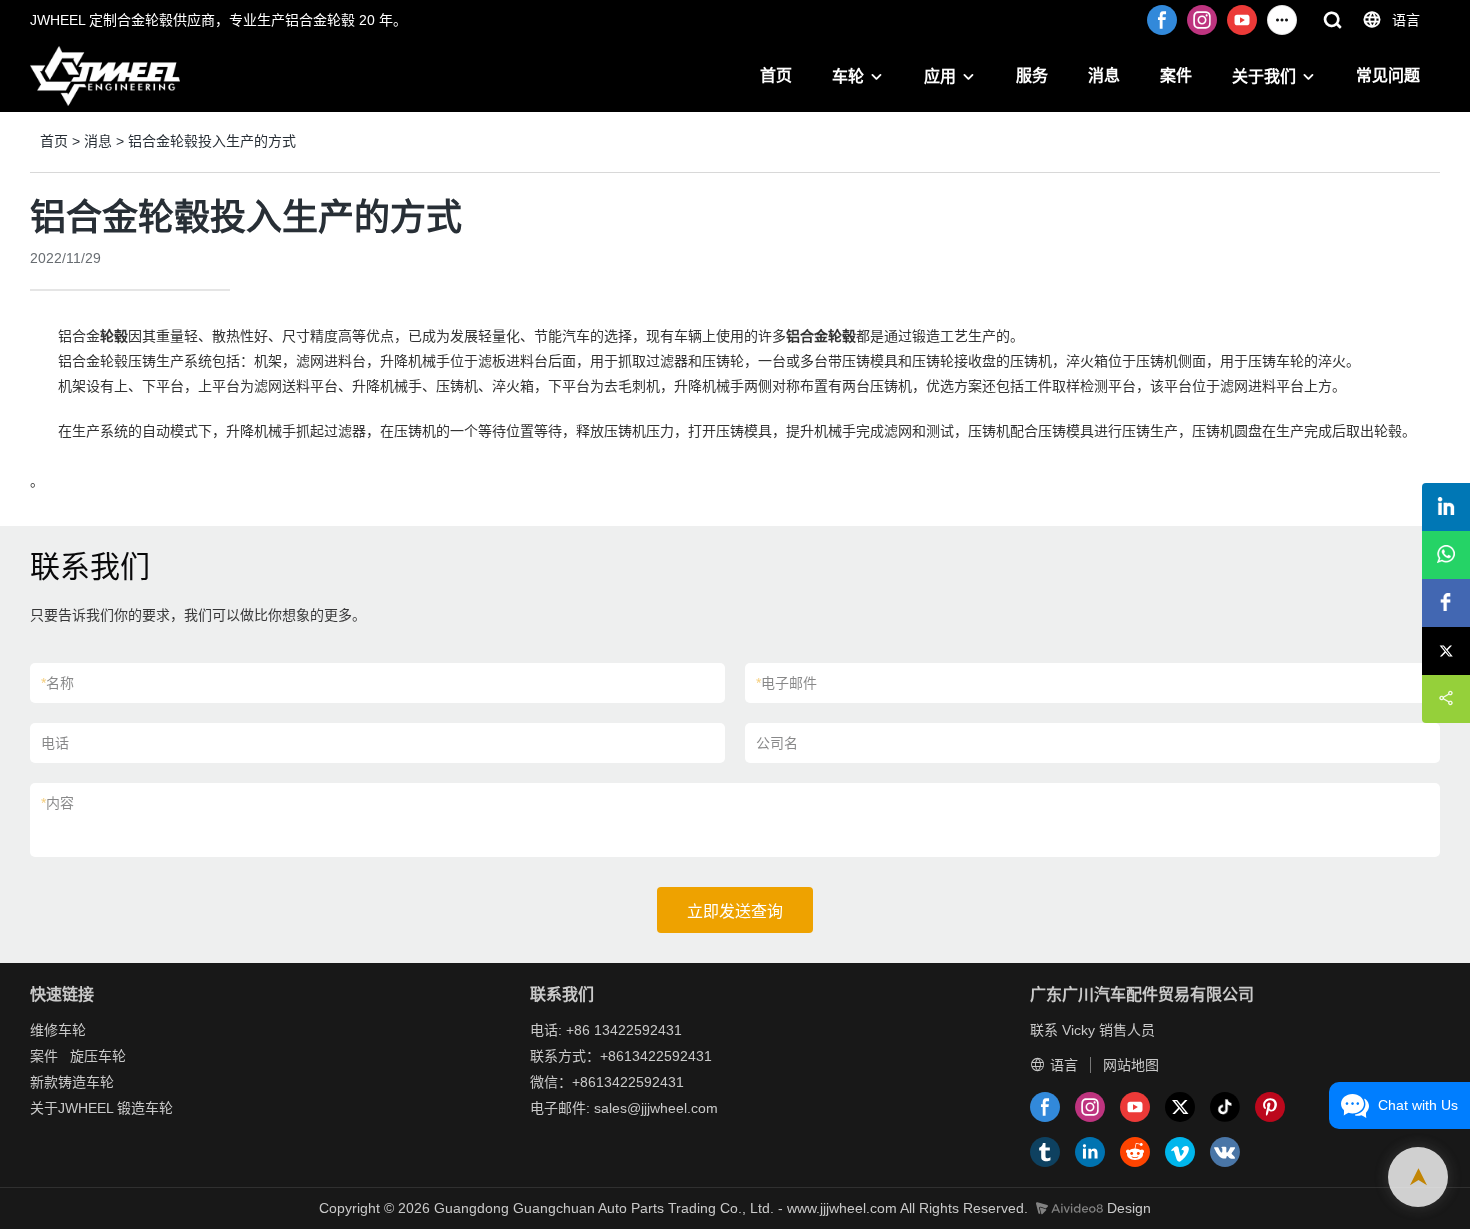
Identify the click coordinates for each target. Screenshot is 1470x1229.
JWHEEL (85, 1108)
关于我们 (1264, 76)
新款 (44, 1082)
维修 (44, 1030)
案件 (1176, 75)
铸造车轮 (86, 1082)
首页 (776, 75)
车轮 (848, 76)
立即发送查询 (735, 911)
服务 (1032, 75)
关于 (44, 1108)
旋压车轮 (98, 1056)
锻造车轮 (145, 1108)
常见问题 (1388, 75)
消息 (1104, 75)
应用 (940, 76)
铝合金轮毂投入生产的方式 (212, 141)
